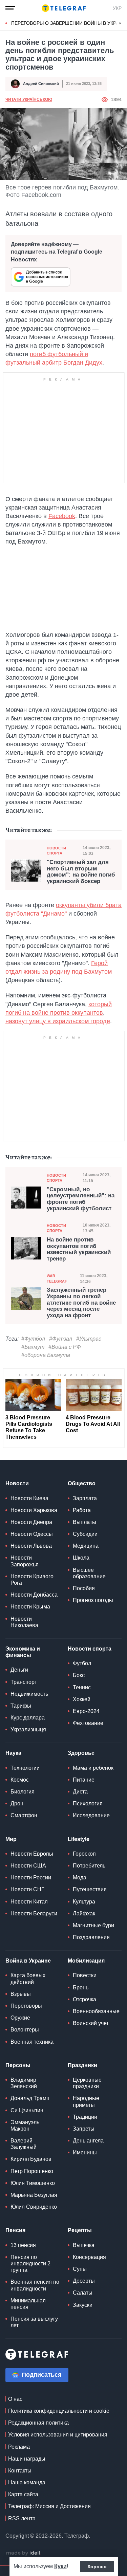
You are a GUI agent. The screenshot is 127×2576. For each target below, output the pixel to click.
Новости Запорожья (25, 1561)
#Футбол (33, 1339)
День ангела (88, 2141)
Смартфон (24, 1815)
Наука (13, 1753)
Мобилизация (86, 1961)
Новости (17, 1483)
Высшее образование (89, 1573)
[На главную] (64, 8)
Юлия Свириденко (34, 2207)
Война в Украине (28, 1961)
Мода (80, 1878)
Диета (80, 1792)
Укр (117, 8)
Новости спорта (56, 851)
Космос (20, 1780)
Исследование (91, 1815)
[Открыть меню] (10, 8)
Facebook (62, 516)
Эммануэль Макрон (25, 2126)
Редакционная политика (38, 2423)
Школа (81, 1558)
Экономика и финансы (23, 1652)
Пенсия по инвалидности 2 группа (30, 2264)
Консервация (89, 2257)
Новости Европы (32, 1854)
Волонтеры (25, 2030)
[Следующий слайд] (120, 23)
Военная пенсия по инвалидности (35, 2285)
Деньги (19, 1670)
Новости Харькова (34, 1510)
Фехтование (88, 1723)
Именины (85, 2152)
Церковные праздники (87, 2083)
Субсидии (85, 1534)
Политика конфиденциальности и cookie (59, 2411)
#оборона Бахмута (46, 1355)
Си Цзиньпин (27, 2110)
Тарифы (21, 1706)
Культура (84, 1902)
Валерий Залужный (24, 2144)
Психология (88, 1804)
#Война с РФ (65, 1347)
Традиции (85, 2117)
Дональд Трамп (30, 2098)
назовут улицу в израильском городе (58, 1021)
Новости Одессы (32, 1534)
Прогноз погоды (93, 1600)
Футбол (82, 1663)
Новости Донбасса (34, 1595)
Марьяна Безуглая (34, 2195)
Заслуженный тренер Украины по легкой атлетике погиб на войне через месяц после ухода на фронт (81, 1303)
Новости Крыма (30, 1607)
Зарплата (85, 1498)
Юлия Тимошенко (33, 2183)
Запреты (84, 2129)
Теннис (82, 1687)
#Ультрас (89, 1339)
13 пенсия (23, 2245)
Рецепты (80, 2230)
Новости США (28, 1866)
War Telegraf (57, 1278)
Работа (82, 1510)
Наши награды (27, 2459)
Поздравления (91, 1937)
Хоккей (82, 1699)
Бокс (79, 1675)
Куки (60, 2566)
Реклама (19, 2447)
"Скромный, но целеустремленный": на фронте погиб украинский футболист (81, 1199)
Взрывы (21, 1994)
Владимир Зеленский (24, 2083)
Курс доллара (28, 1718)
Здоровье (81, 1753)
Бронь (81, 1988)
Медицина (86, 1546)
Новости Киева (29, 1498)
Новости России (31, 1878)
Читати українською (29, 99)
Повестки (85, 1975)
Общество (82, 1483)
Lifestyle (79, 1839)
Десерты (84, 2281)
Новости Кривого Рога (32, 1580)
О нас (15, 2399)
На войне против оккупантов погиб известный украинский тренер (79, 1249)
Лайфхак (84, 1913)
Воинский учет (91, 2023)
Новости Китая (29, 1902)
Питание (84, 1780)
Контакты (20, 2471)
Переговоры (26, 2006)
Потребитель (89, 1866)
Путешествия (90, 1889)
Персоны (18, 2065)
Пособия (84, 1588)
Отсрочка (84, 1999)
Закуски (83, 2305)
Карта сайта (23, 2494)
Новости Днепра (31, 1522)
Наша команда (27, 2482)
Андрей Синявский (41, 84)
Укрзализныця (28, 1729)
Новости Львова (31, 1546)
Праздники (82, 2065)
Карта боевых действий (28, 1979)
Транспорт (24, 1682)
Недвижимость (29, 1694)
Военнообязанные (96, 2011)
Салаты (83, 2293)
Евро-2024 (86, 1711)
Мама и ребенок (93, 1768)
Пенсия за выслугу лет (34, 2322)
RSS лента (22, 2518)
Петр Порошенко (32, 2171)
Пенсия (15, 2230)
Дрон (17, 1804)
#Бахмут (33, 1347)
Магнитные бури (93, 1925)
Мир (11, 1839)
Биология (23, 1792)
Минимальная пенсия (28, 2304)
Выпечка (84, 2245)
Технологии (25, 1768)
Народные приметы (86, 2101)
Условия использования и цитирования (58, 2435)
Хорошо (97, 2566)
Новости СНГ (27, 1889)
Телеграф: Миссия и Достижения (49, 2506)
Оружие (20, 2018)
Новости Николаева (24, 1622)
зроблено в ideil (24, 2553)
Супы (80, 2269)
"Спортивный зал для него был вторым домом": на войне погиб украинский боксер (81, 872)
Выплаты (84, 1522)
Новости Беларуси (34, 1913)
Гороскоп (84, 1854)
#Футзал (61, 1339)
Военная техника (32, 2042)
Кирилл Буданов (31, 2159)
